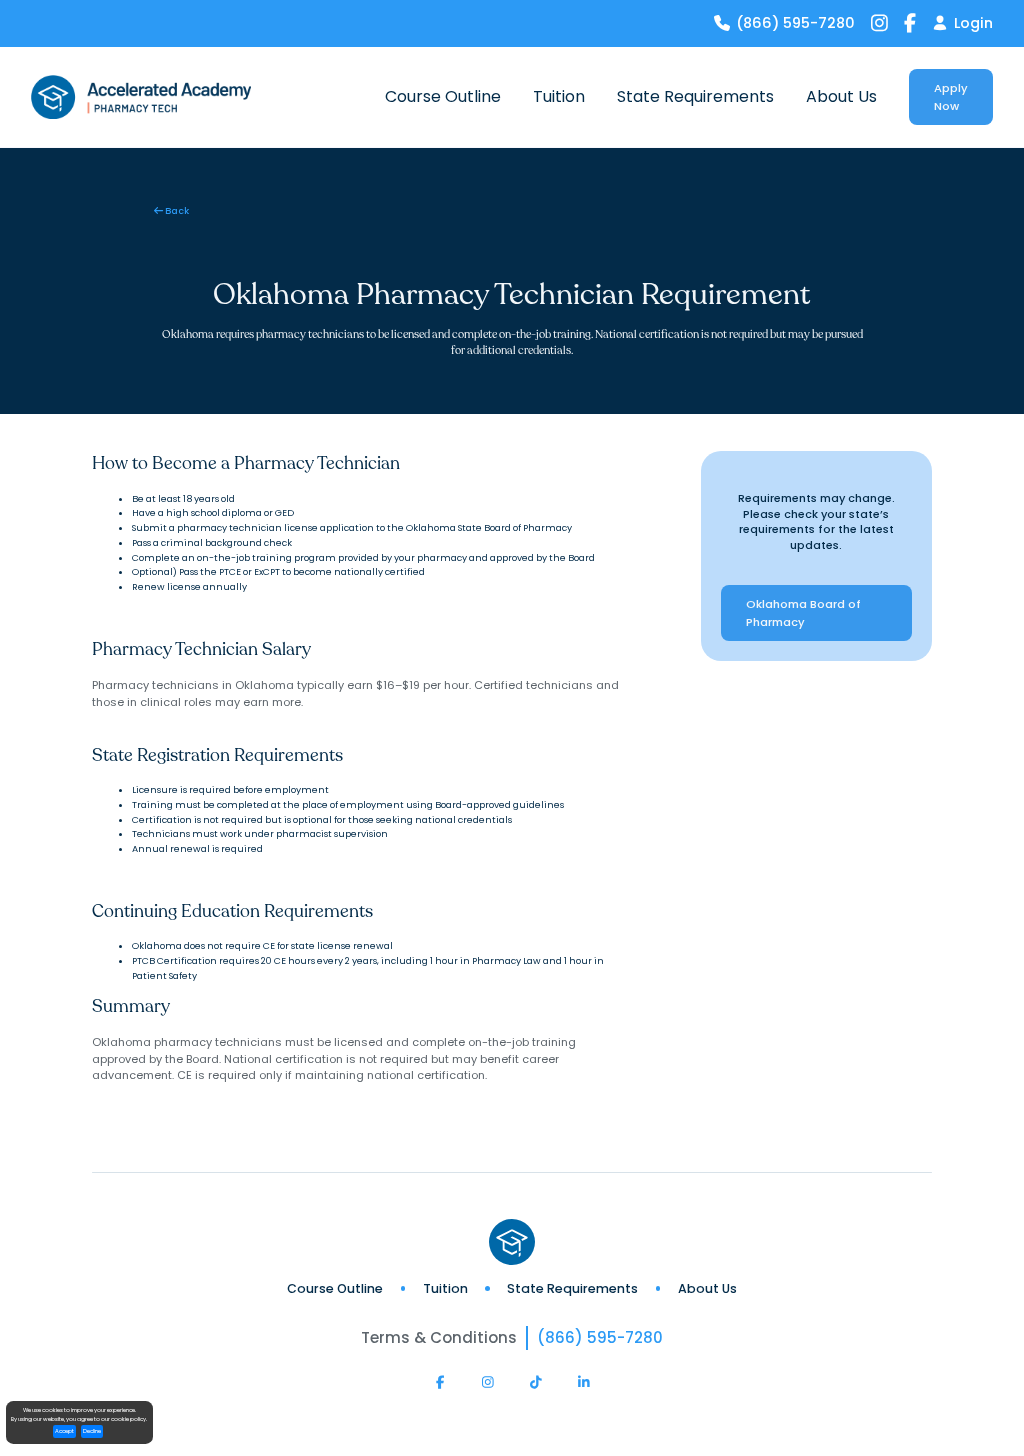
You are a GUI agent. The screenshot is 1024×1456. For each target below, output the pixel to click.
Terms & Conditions (439, 1337)
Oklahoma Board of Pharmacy (803, 613)
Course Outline (335, 1288)
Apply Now (951, 97)
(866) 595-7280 (600, 1337)
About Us (707, 1288)
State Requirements (572, 1288)
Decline (92, 1431)
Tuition (445, 1288)
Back (171, 210)
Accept (64, 1431)
